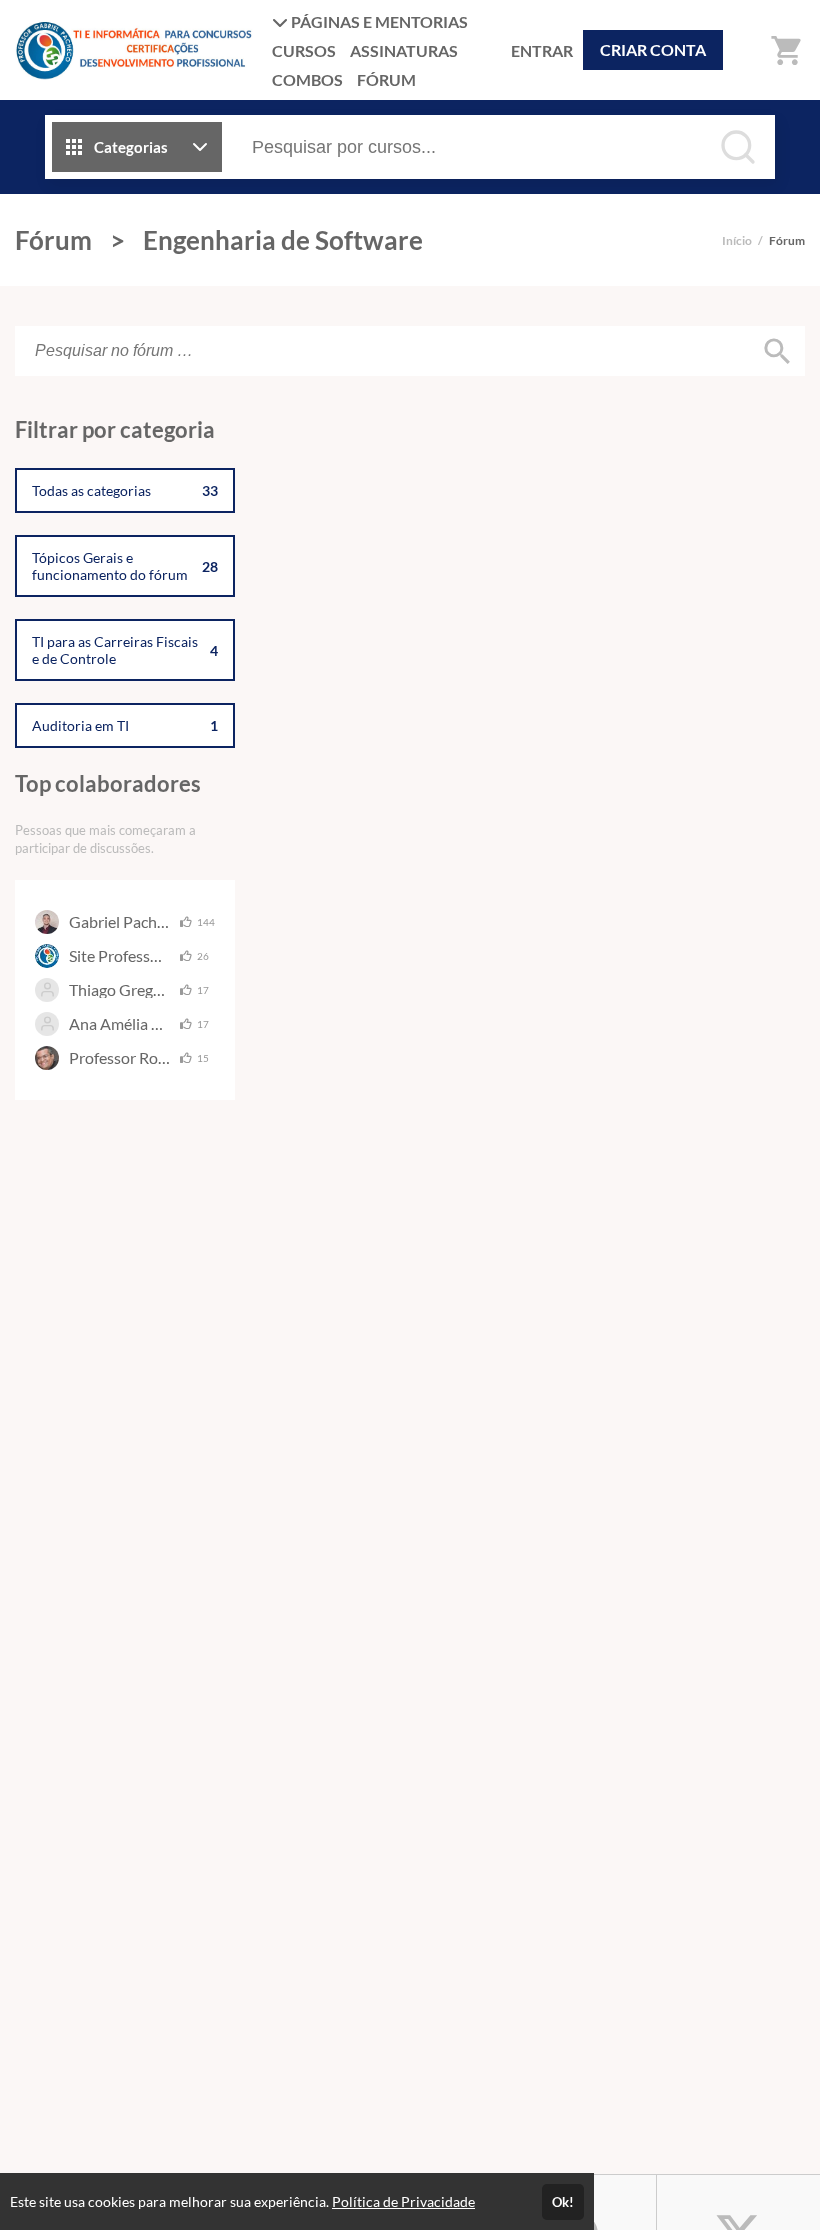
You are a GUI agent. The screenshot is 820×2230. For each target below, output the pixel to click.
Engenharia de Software (283, 240)
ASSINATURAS (404, 50)
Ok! (563, 2202)
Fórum (53, 240)
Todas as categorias (125, 490)
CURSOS (304, 50)
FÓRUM (386, 79)
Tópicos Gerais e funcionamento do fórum (125, 566)
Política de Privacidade (403, 2201)
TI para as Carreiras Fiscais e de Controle (125, 650)
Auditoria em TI (125, 725)
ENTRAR (542, 50)
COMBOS (307, 79)
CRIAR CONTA (653, 49)
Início (737, 240)
